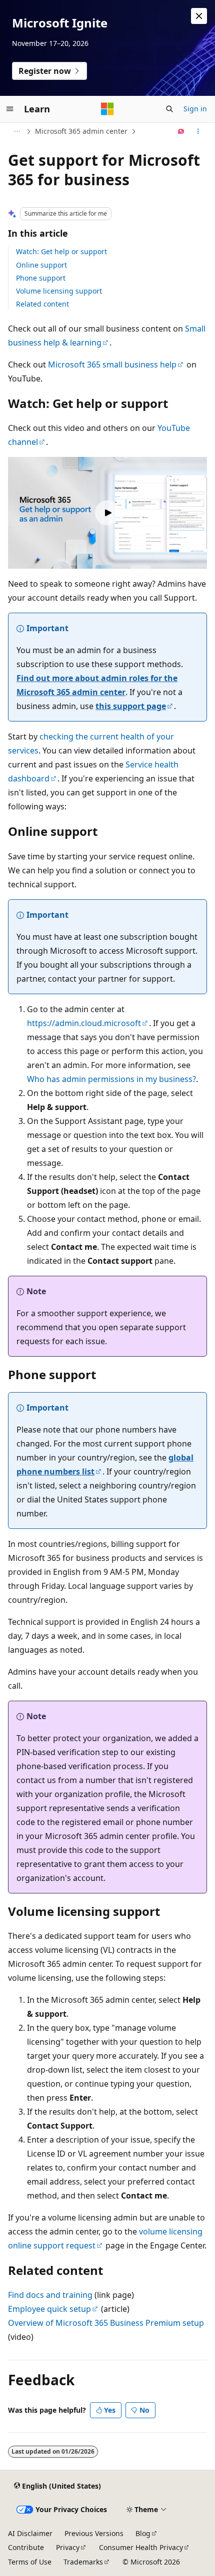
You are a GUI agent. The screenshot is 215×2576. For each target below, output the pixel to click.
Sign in (195, 109)
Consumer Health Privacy (141, 2547)
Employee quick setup (49, 2309)
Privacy (68, 2547)
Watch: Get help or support (61, 251)
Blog (143, 2533)
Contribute (26, 2547)
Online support (41, 265)
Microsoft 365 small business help (112, 365)
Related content (42, 304)
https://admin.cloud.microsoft (84, 1023)
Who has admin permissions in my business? (111, 1079)
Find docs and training (50, 2295)
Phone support (41, 278)
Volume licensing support (59, 291)
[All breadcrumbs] (17, 131)
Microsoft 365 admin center (81, 131)
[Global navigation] (10, 109)
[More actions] (198, 131)
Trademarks (83, 2562)
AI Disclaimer (30, 2533)
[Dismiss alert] (199, 16)
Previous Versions (94, 2533)
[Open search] (169, 109)
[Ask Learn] (181, 131)
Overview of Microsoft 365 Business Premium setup (106, 2323)
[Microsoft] (107, 109)
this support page (131, 706)
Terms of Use (30, 2562)
